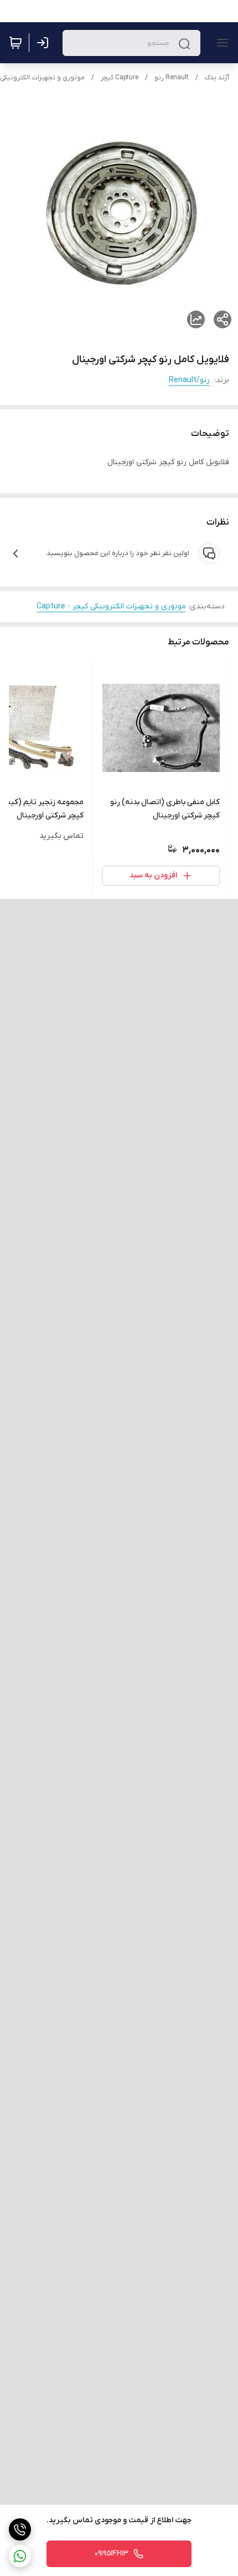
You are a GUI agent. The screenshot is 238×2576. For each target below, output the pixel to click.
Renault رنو (172, 78)
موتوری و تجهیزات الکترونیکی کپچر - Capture (111, 606)
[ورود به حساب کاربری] (45, 43)
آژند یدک (217, 78)
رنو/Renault (189, 380)
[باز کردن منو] (220, 43)
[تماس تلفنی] (20, 2529)
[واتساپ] (20, 2556)
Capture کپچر (120, 78)
